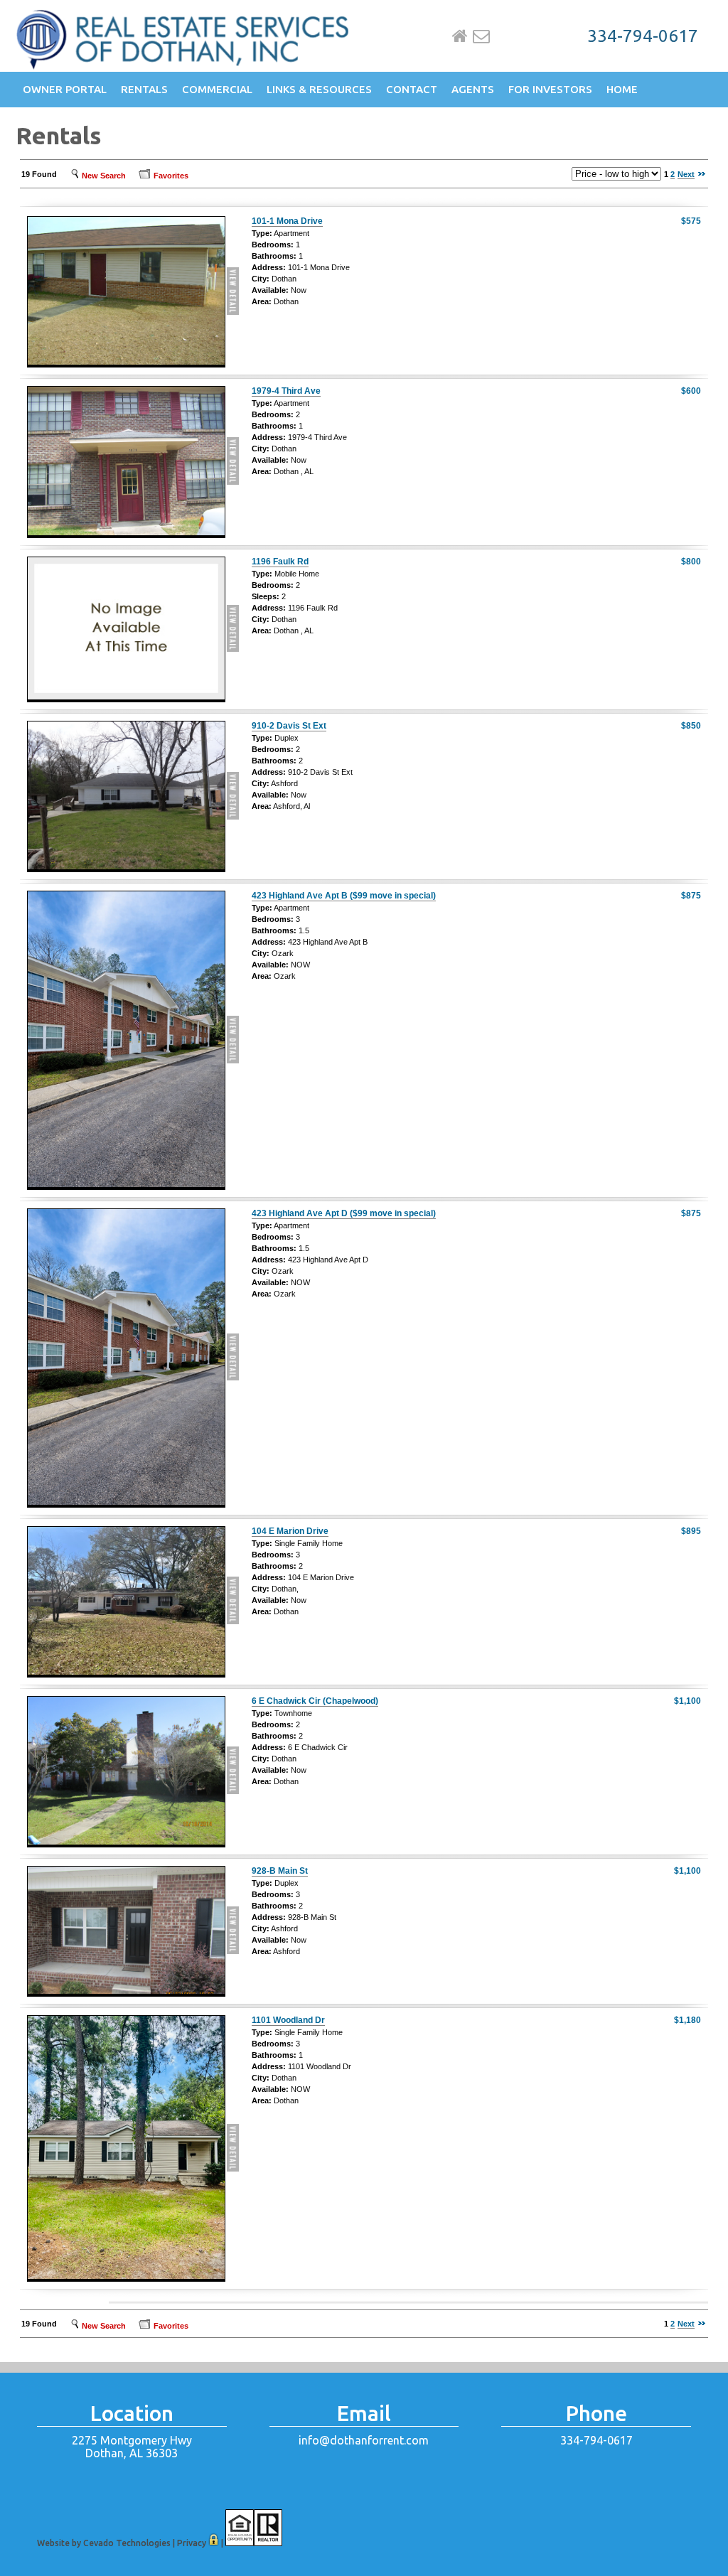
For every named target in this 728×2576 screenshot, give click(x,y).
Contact (412, 89)
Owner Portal (65, 89)
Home (460, 36)
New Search (104, 176)
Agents (473, 89)
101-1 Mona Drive (287, 221)
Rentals (144, 89)
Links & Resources (319, 89)
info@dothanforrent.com (364, 2440)
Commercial (217, 89)
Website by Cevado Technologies (104, 2543)
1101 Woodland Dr (288, 2020)
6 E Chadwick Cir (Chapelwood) (315, 1701)
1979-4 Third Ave (286, 391)
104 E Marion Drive (290, 1531)
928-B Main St (280, 1871)
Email (481, 36)
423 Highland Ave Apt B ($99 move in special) (344, 896)
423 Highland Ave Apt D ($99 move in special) (344, 1213)
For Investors (550, 89)
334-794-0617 (643, 36)
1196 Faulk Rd (280, 562)
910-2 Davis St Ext (289, 726)
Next (686, 174)
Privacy (192, 2543)
